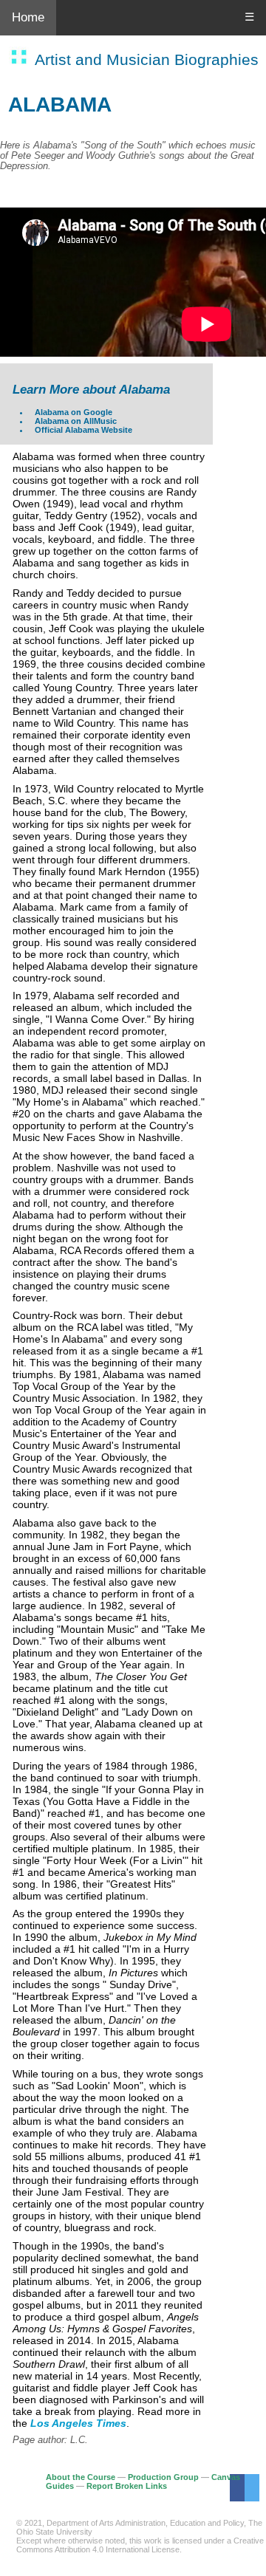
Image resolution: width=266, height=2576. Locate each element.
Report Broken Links (127, 2486)
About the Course (81, 2477)
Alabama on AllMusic (76, 421)
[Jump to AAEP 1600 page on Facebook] (237, 2488)
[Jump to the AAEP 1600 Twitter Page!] (252, 2488)
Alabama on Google (74, 412)
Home (28, 17)
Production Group (163, 2477)
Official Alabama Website (83, 430)
